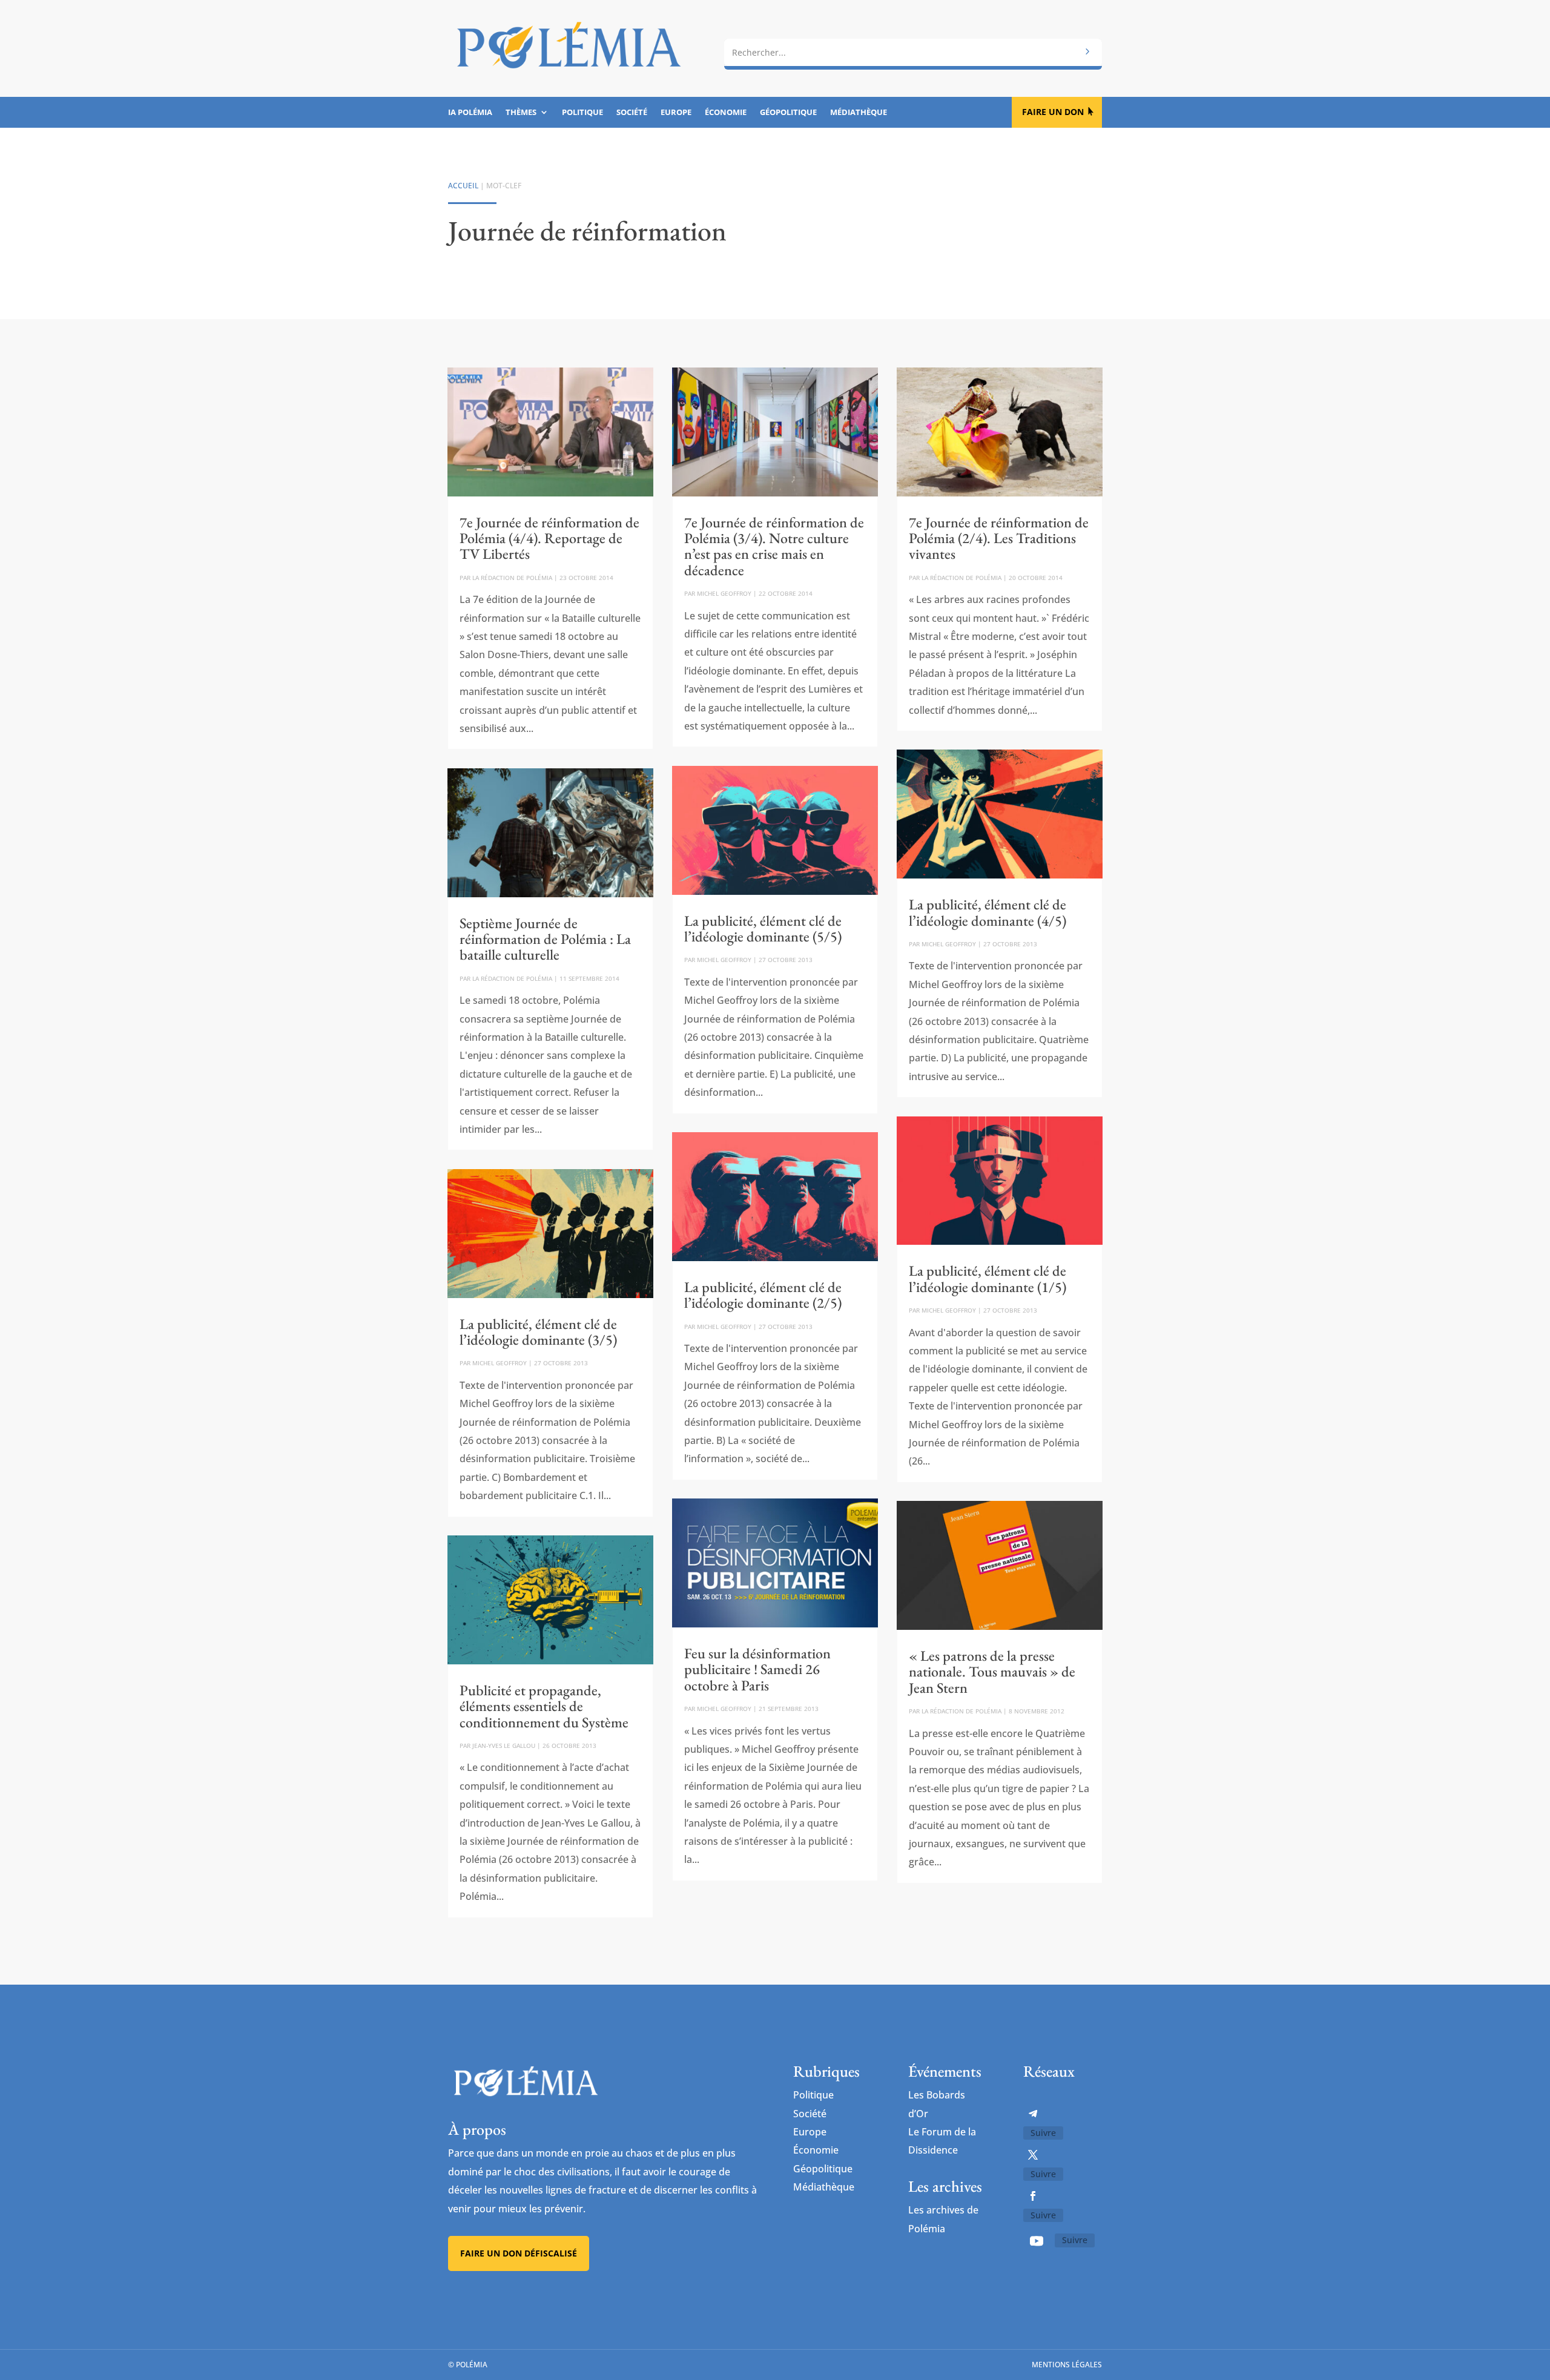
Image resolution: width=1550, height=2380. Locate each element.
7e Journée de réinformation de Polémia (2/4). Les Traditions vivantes (999, 538)
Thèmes (521, 113)
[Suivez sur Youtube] (1037, 2241)
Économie (726, 113)
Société (632, 113)
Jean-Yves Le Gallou (504, 1745)
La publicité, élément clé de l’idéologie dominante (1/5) (988, 1278)
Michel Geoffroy (500, 1363)
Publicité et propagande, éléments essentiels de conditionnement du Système (544, 1706)
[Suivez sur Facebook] (1033, 2196)
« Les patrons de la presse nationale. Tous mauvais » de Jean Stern (992, 1672)
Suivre (1043, 2133)
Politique (582, 113)
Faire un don (1053, 112)
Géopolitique (788, 113)
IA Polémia (470, 113)
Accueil (463, 186)
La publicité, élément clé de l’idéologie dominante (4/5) (988, 912)
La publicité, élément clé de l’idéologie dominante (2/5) (763, 1295)
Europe (676, 113)
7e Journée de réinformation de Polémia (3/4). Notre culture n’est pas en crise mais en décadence (774, 546)
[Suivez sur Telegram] (1033, 2114)
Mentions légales (1067, 2365)
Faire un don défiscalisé (519, 2253)
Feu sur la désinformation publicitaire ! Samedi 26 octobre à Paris (757, 1669)
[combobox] (913, 53)
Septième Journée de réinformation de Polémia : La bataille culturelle (545, 939)
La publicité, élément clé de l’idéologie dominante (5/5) (763, 928)
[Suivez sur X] (1033, 2155)
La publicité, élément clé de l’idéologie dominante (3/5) (538, 1332)
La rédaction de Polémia (512, 578)
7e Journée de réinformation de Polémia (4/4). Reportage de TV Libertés (549, 538)
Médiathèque (859, 113)
